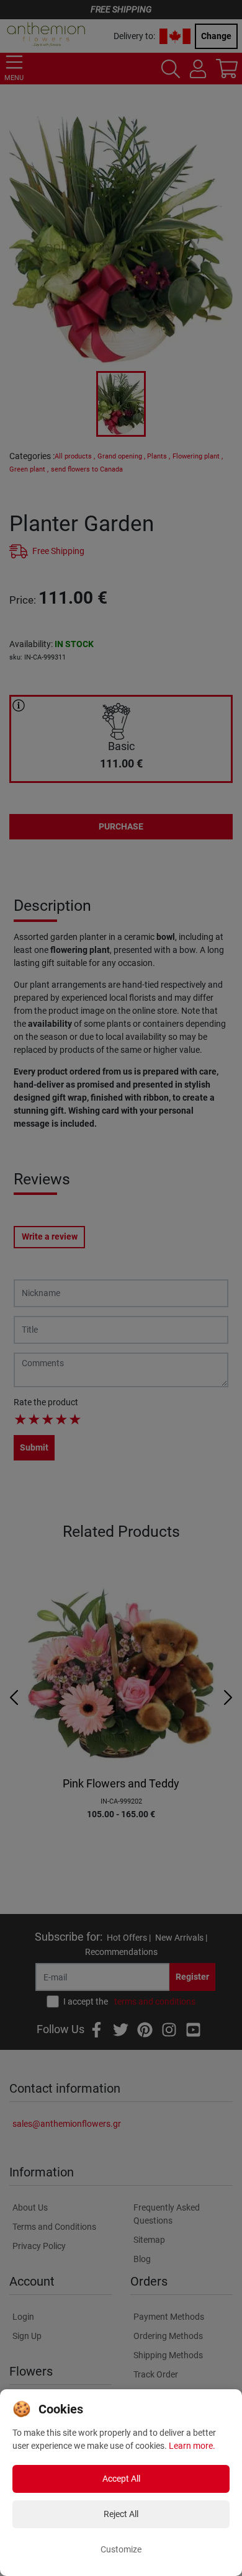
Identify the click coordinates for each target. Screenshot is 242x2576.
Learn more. (192, 2446)
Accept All (121, 2479)
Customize (121, 2549)
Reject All (121, 2514)
